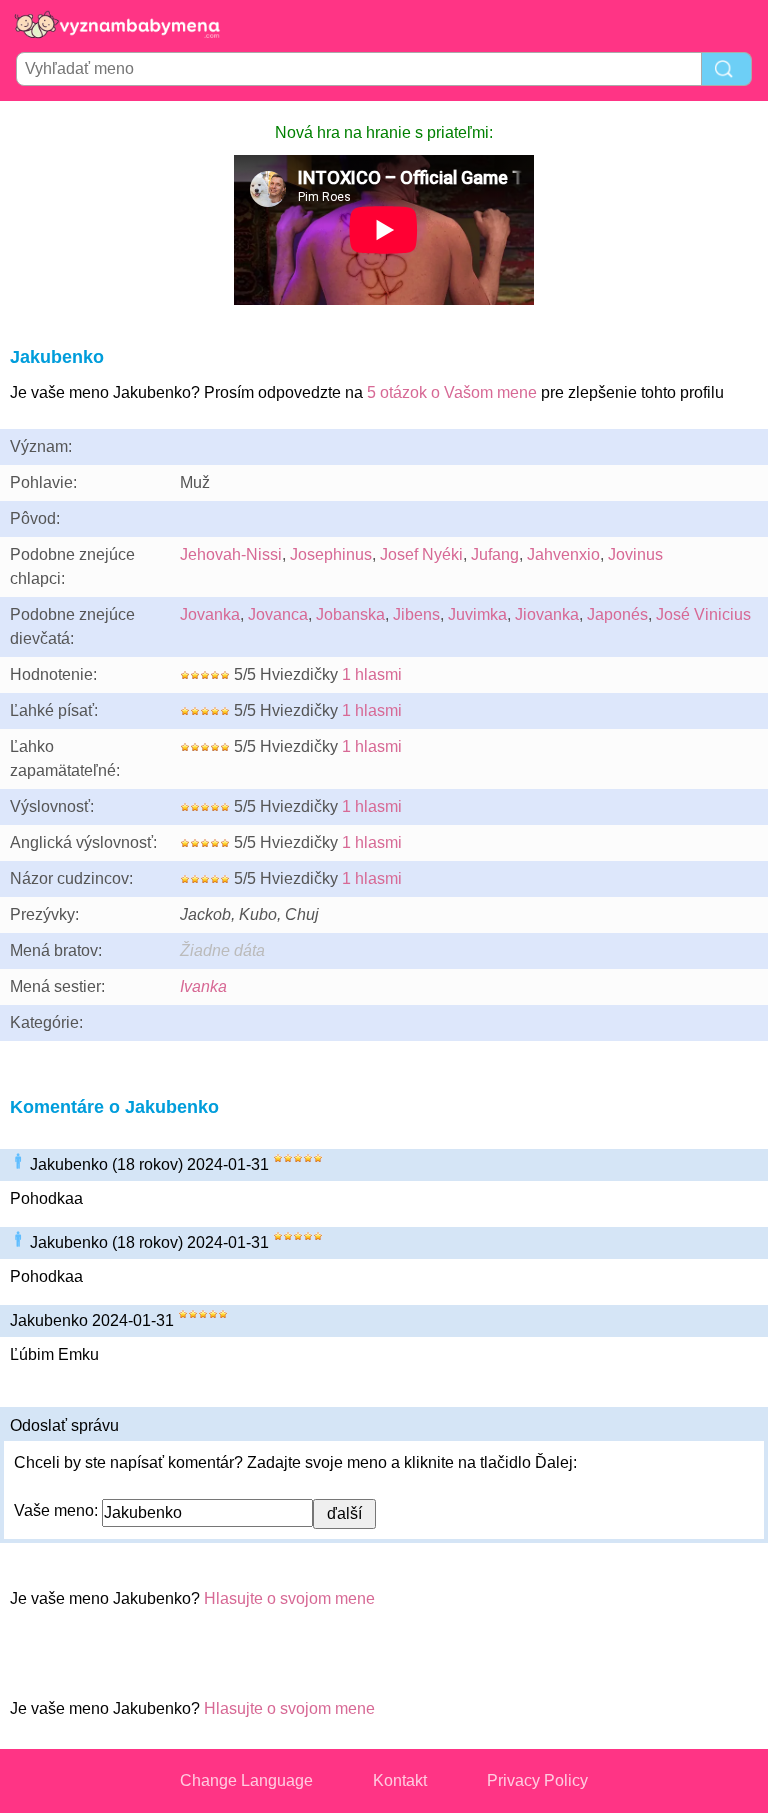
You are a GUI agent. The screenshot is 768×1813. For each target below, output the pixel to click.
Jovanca (278, 614)
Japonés (617, 614)
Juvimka (477, 614)
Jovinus (635, 554)
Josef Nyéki (421, 554)
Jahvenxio (563, 554)
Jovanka (210, 614)
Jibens (416, 614)
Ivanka (203, 986)
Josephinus (331, 554)
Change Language (246, 1780)
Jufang (495, 554)
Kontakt (400, 1780)
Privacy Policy (537, 1780)
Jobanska (350, 614)
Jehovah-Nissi (231, 554)
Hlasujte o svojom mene (289, 1598)
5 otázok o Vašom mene (452, 392)
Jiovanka (547, 614)
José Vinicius (703, 614)
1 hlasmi (372, 674)
